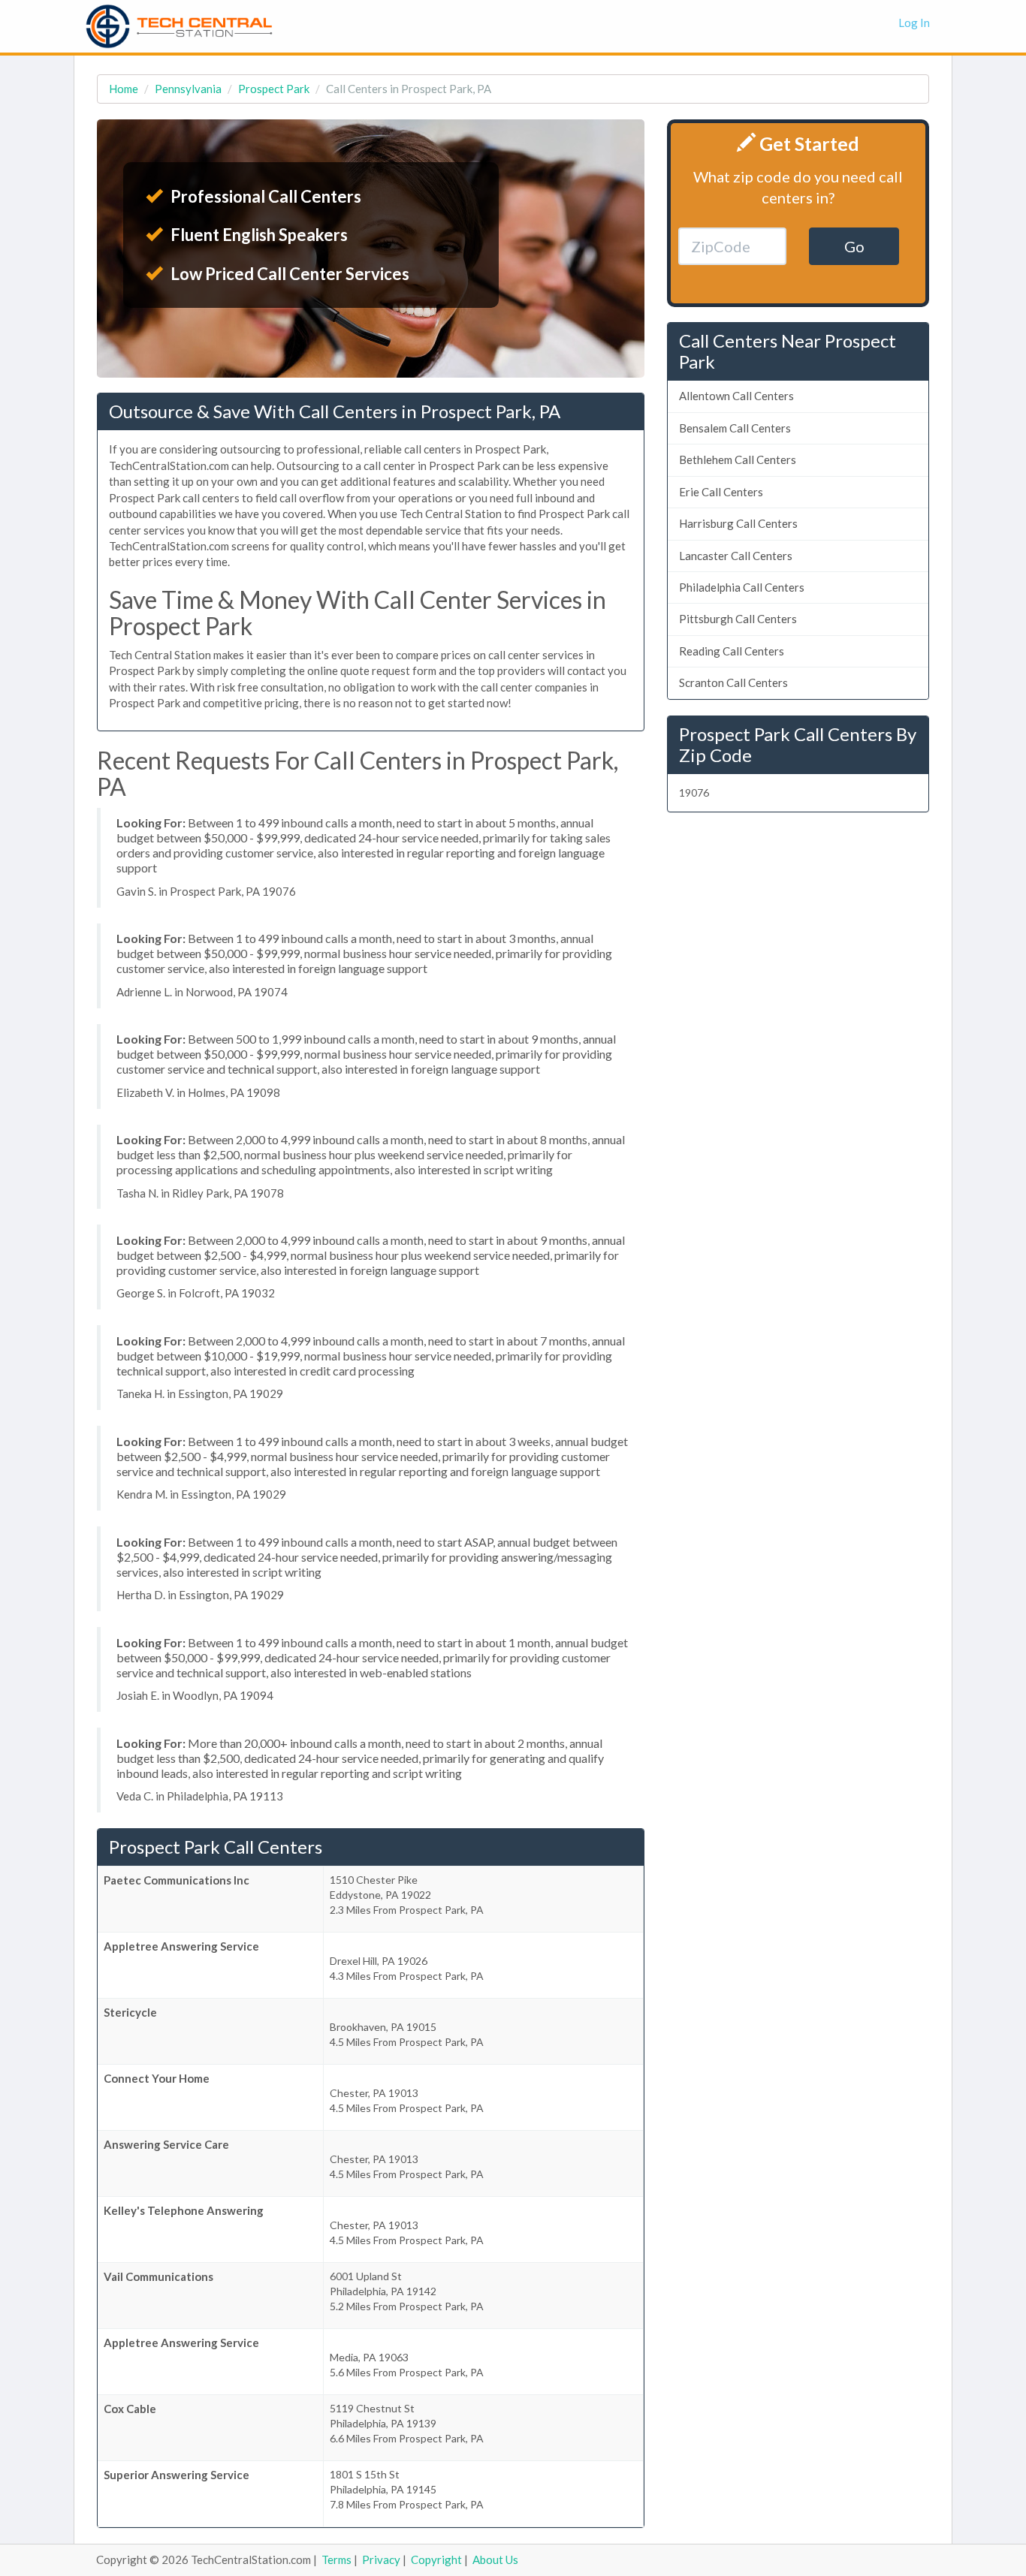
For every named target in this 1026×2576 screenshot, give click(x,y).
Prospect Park (274, 89)
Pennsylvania (188, 89)
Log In (914, 23)
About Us (495, 2559)
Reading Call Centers (732, 651)
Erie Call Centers (721, 492)
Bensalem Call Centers (735, 428)
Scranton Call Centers (733, 682)
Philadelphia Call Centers (742, 587)
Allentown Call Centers (736, 396)
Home (124, 89)
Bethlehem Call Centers (738, 459)
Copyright (436, 2559)
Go (854, 246)
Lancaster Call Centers (736, 556)
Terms (336, 2559)
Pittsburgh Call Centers (738, 619)
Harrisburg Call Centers (738, 523)
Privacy (381, 2559)
